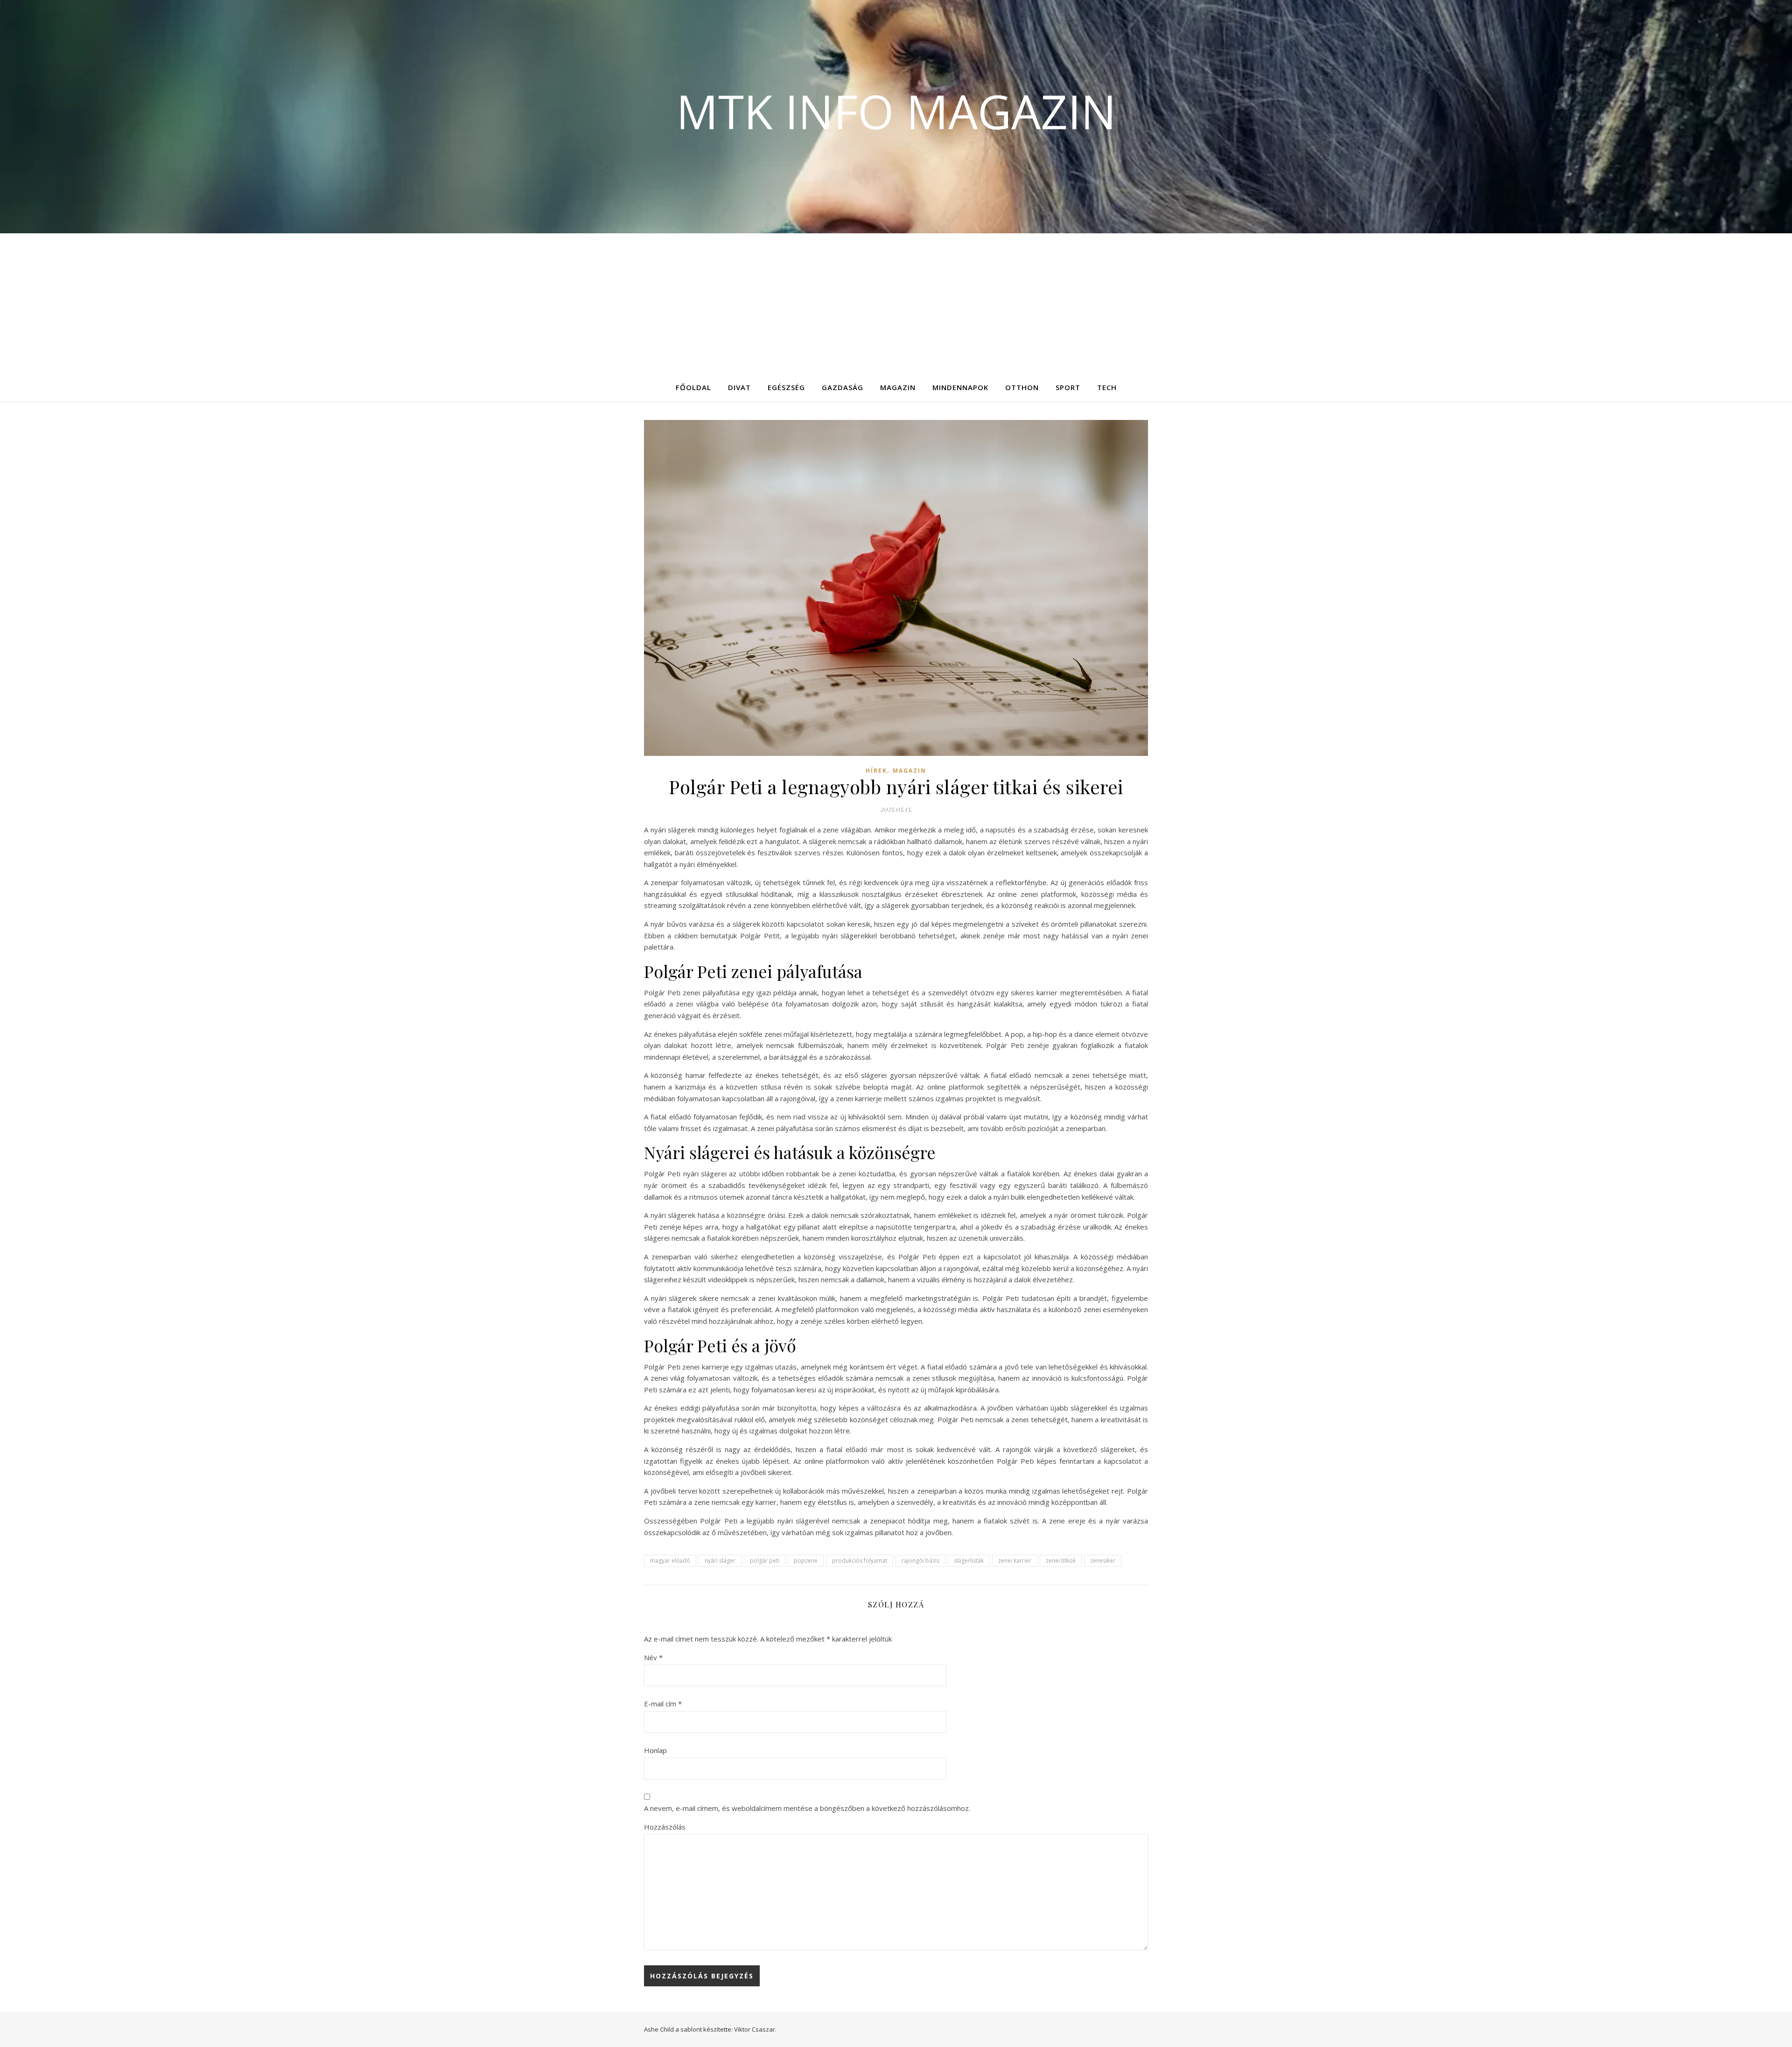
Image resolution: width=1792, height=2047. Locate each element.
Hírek (876, 771)
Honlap (655, 1750)
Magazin (898, 387)
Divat (739, 387)
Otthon (1022, 387)
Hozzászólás (665, 1827)
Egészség (786, 387)
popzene (806, 1561)
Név (653, 1657)
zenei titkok (1061, 1561)
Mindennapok (960, 387)
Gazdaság (843, 387)
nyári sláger (720, 1561)
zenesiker (1103, 1561)
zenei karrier (1015, 1561)
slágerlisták (969, 1561)
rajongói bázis (920, 1561)
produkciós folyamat (860, 1561)
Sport (1068, 387)
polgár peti (765, 1561)
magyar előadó (670, 1561)
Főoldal (693, 387)
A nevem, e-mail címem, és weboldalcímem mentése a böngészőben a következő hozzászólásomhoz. (807, 1808)
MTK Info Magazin (896, 111)
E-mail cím (663, 1704)
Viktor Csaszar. (755, 2029)
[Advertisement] (896, 303)
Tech (1107, 387)
